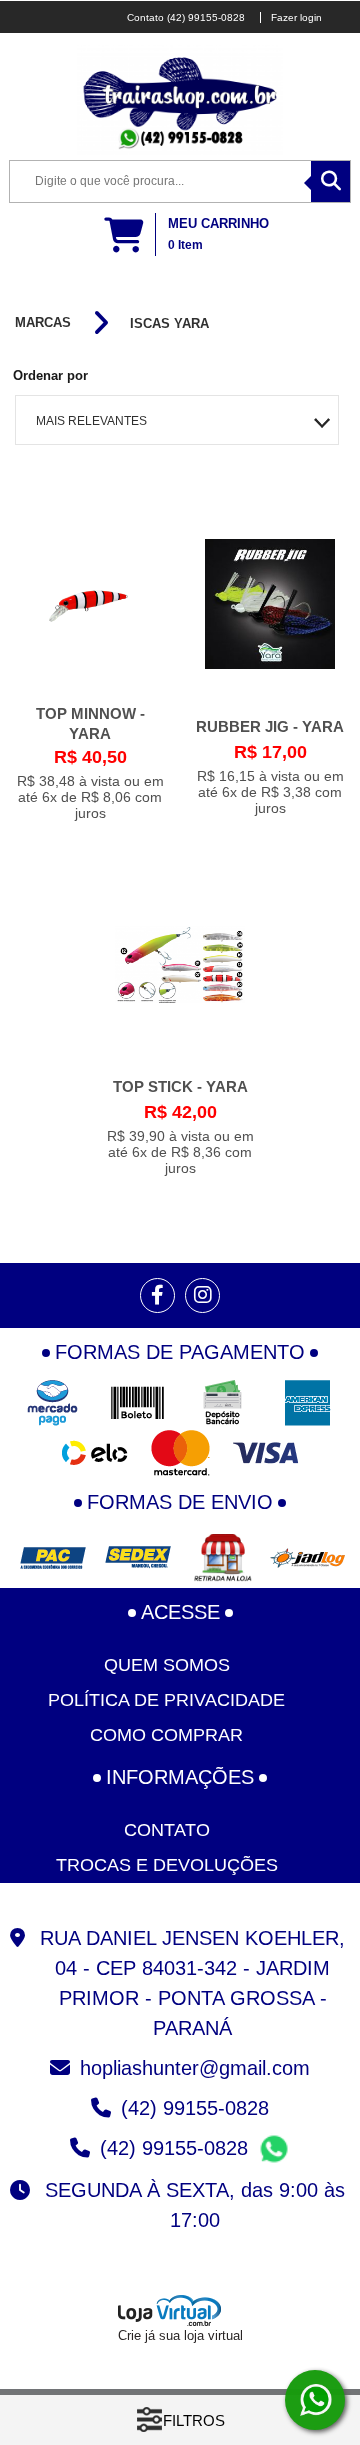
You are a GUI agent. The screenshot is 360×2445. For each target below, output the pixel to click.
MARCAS (43, 323)
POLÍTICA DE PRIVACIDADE (166, 1700)
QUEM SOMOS (167, 1665)
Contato (167, 1830)
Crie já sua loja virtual (180, 2335)
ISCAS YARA (169, 323)
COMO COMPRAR (166, 1735)
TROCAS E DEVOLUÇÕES (167, 1865)
